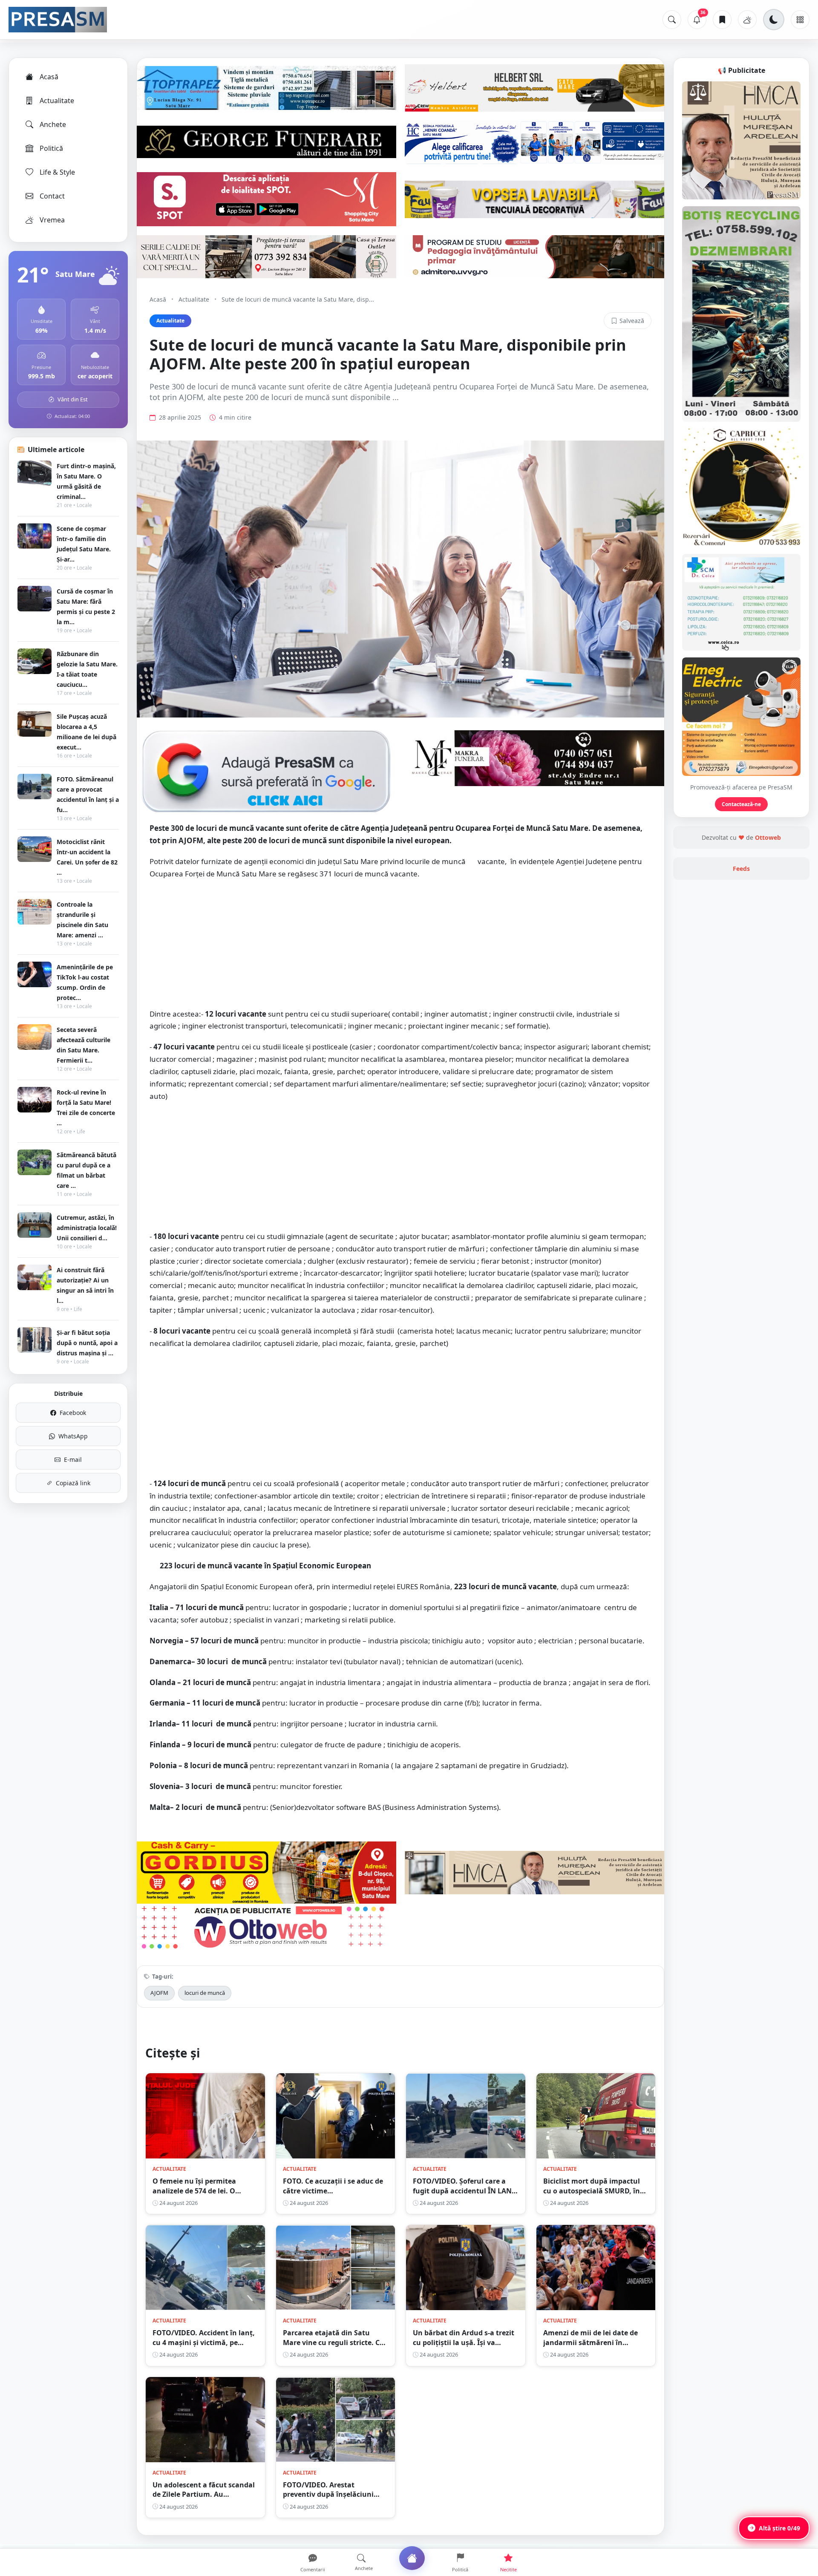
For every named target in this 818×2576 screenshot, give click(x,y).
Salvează (632, 321)
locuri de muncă (205, 1993)
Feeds (741, 869)
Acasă (49, 77)
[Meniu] (800, 20)
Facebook (73, 1413)
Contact (52, 196)
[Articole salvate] (722, 20)
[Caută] (672, 20)
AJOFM (159, 1993)
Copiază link (73, 1483)
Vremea (52, 220)
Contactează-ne (741, 804)
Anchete (53, 124)
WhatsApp (73, 1436)
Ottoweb (768, 837)
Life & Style (57, 172)
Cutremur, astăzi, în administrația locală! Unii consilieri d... (87, 1228)
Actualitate (57, 101)
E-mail (73, 1459)
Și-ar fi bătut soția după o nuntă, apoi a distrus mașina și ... (87, 1343)
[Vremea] (747, 20)
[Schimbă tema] (774, 20)
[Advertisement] (400, 948)
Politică (51, 148)
